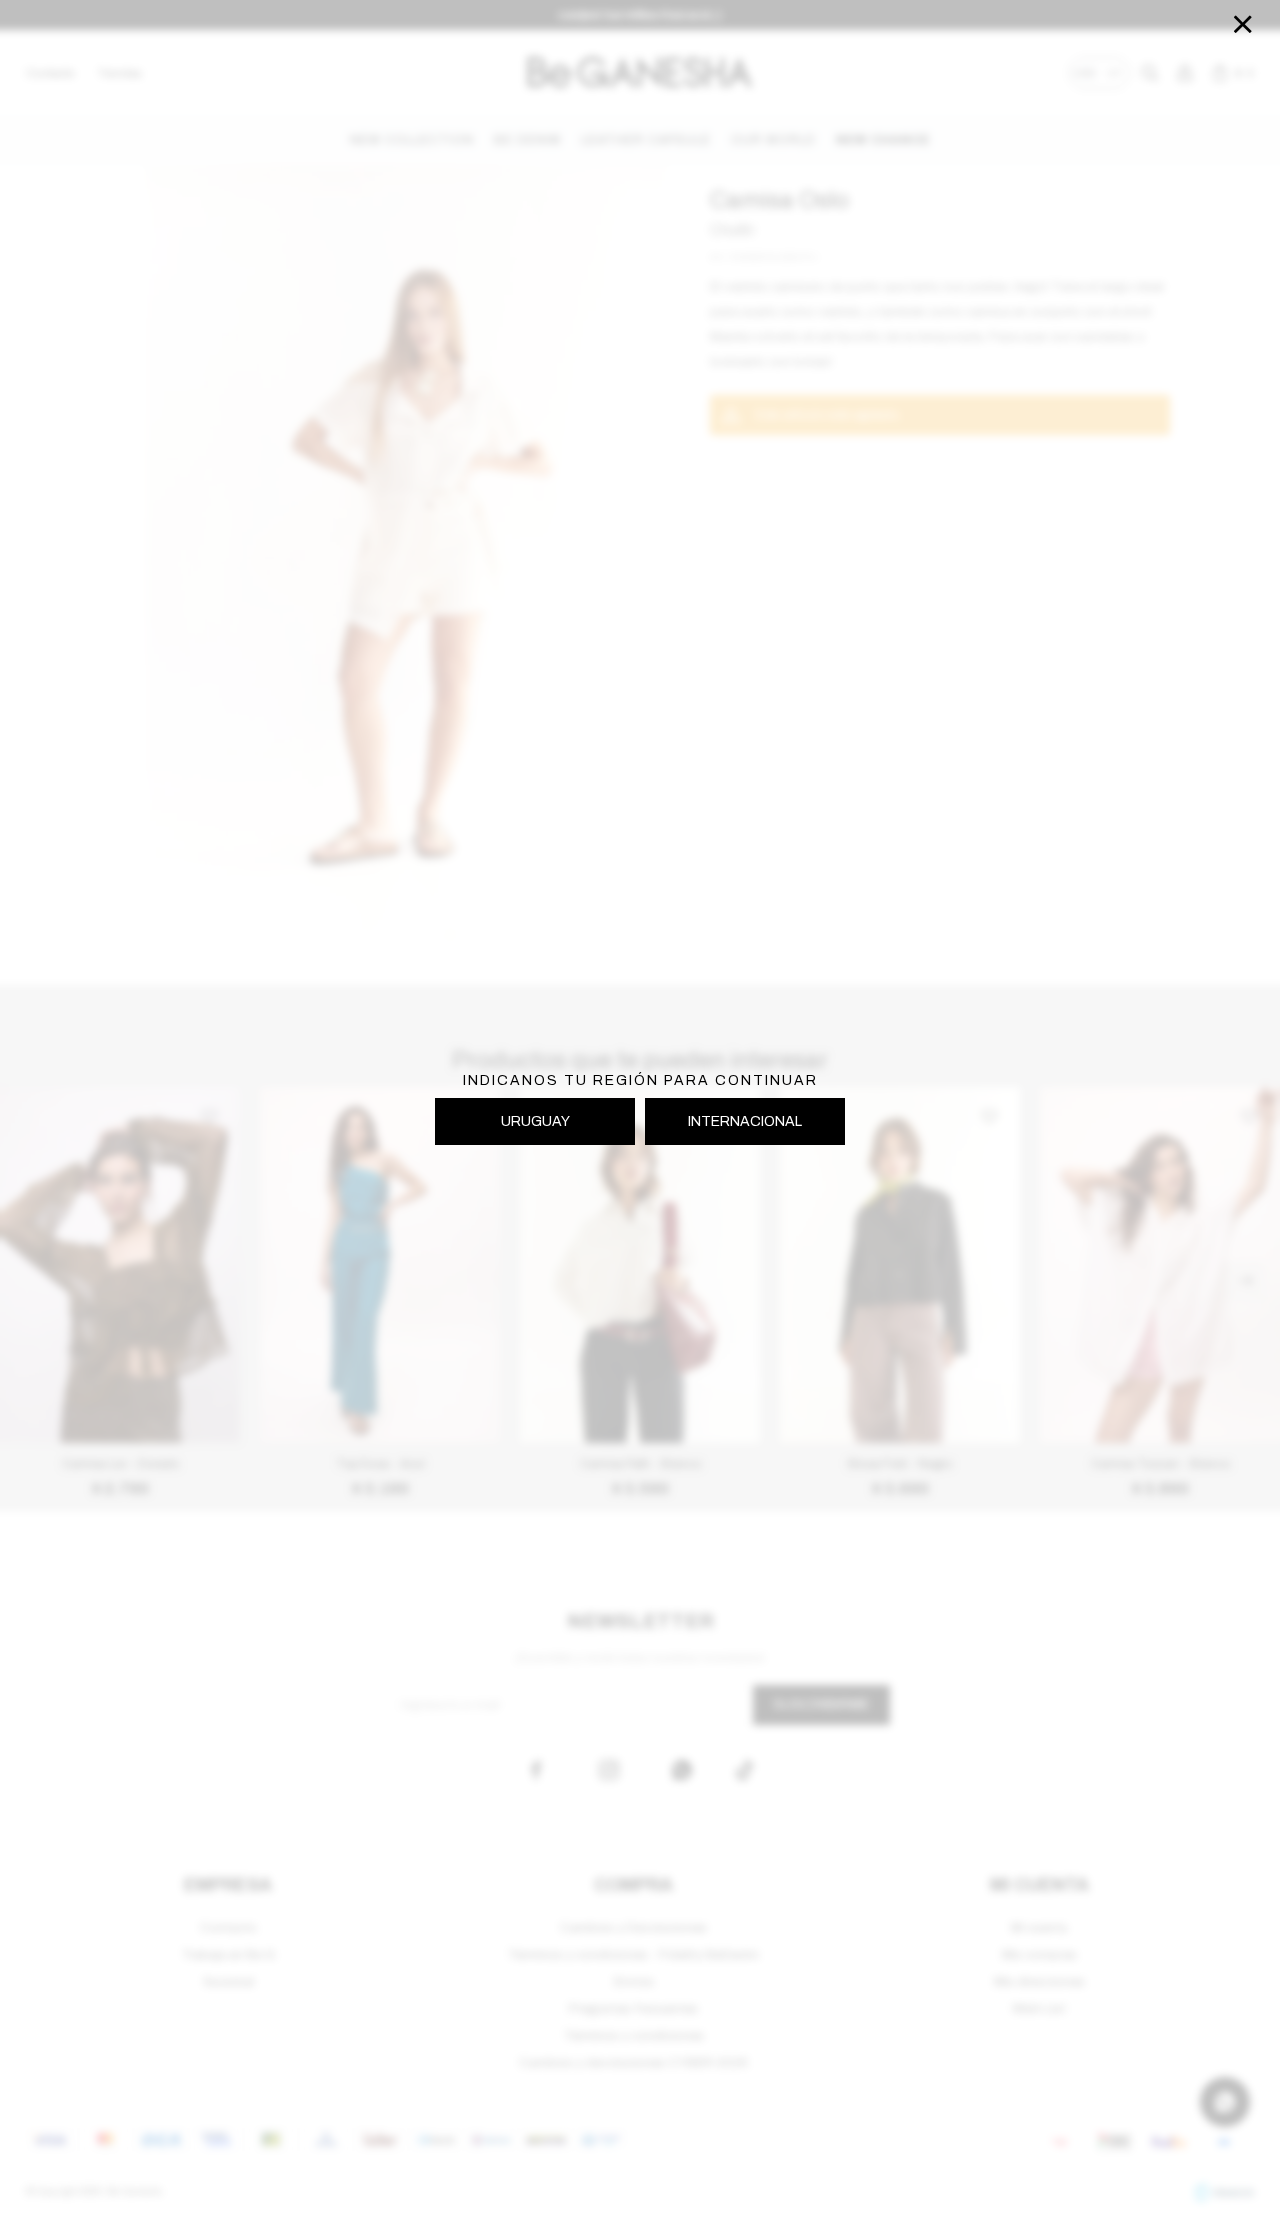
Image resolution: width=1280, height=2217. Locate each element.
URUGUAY (535, 1121)
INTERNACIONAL (745, 1121)
